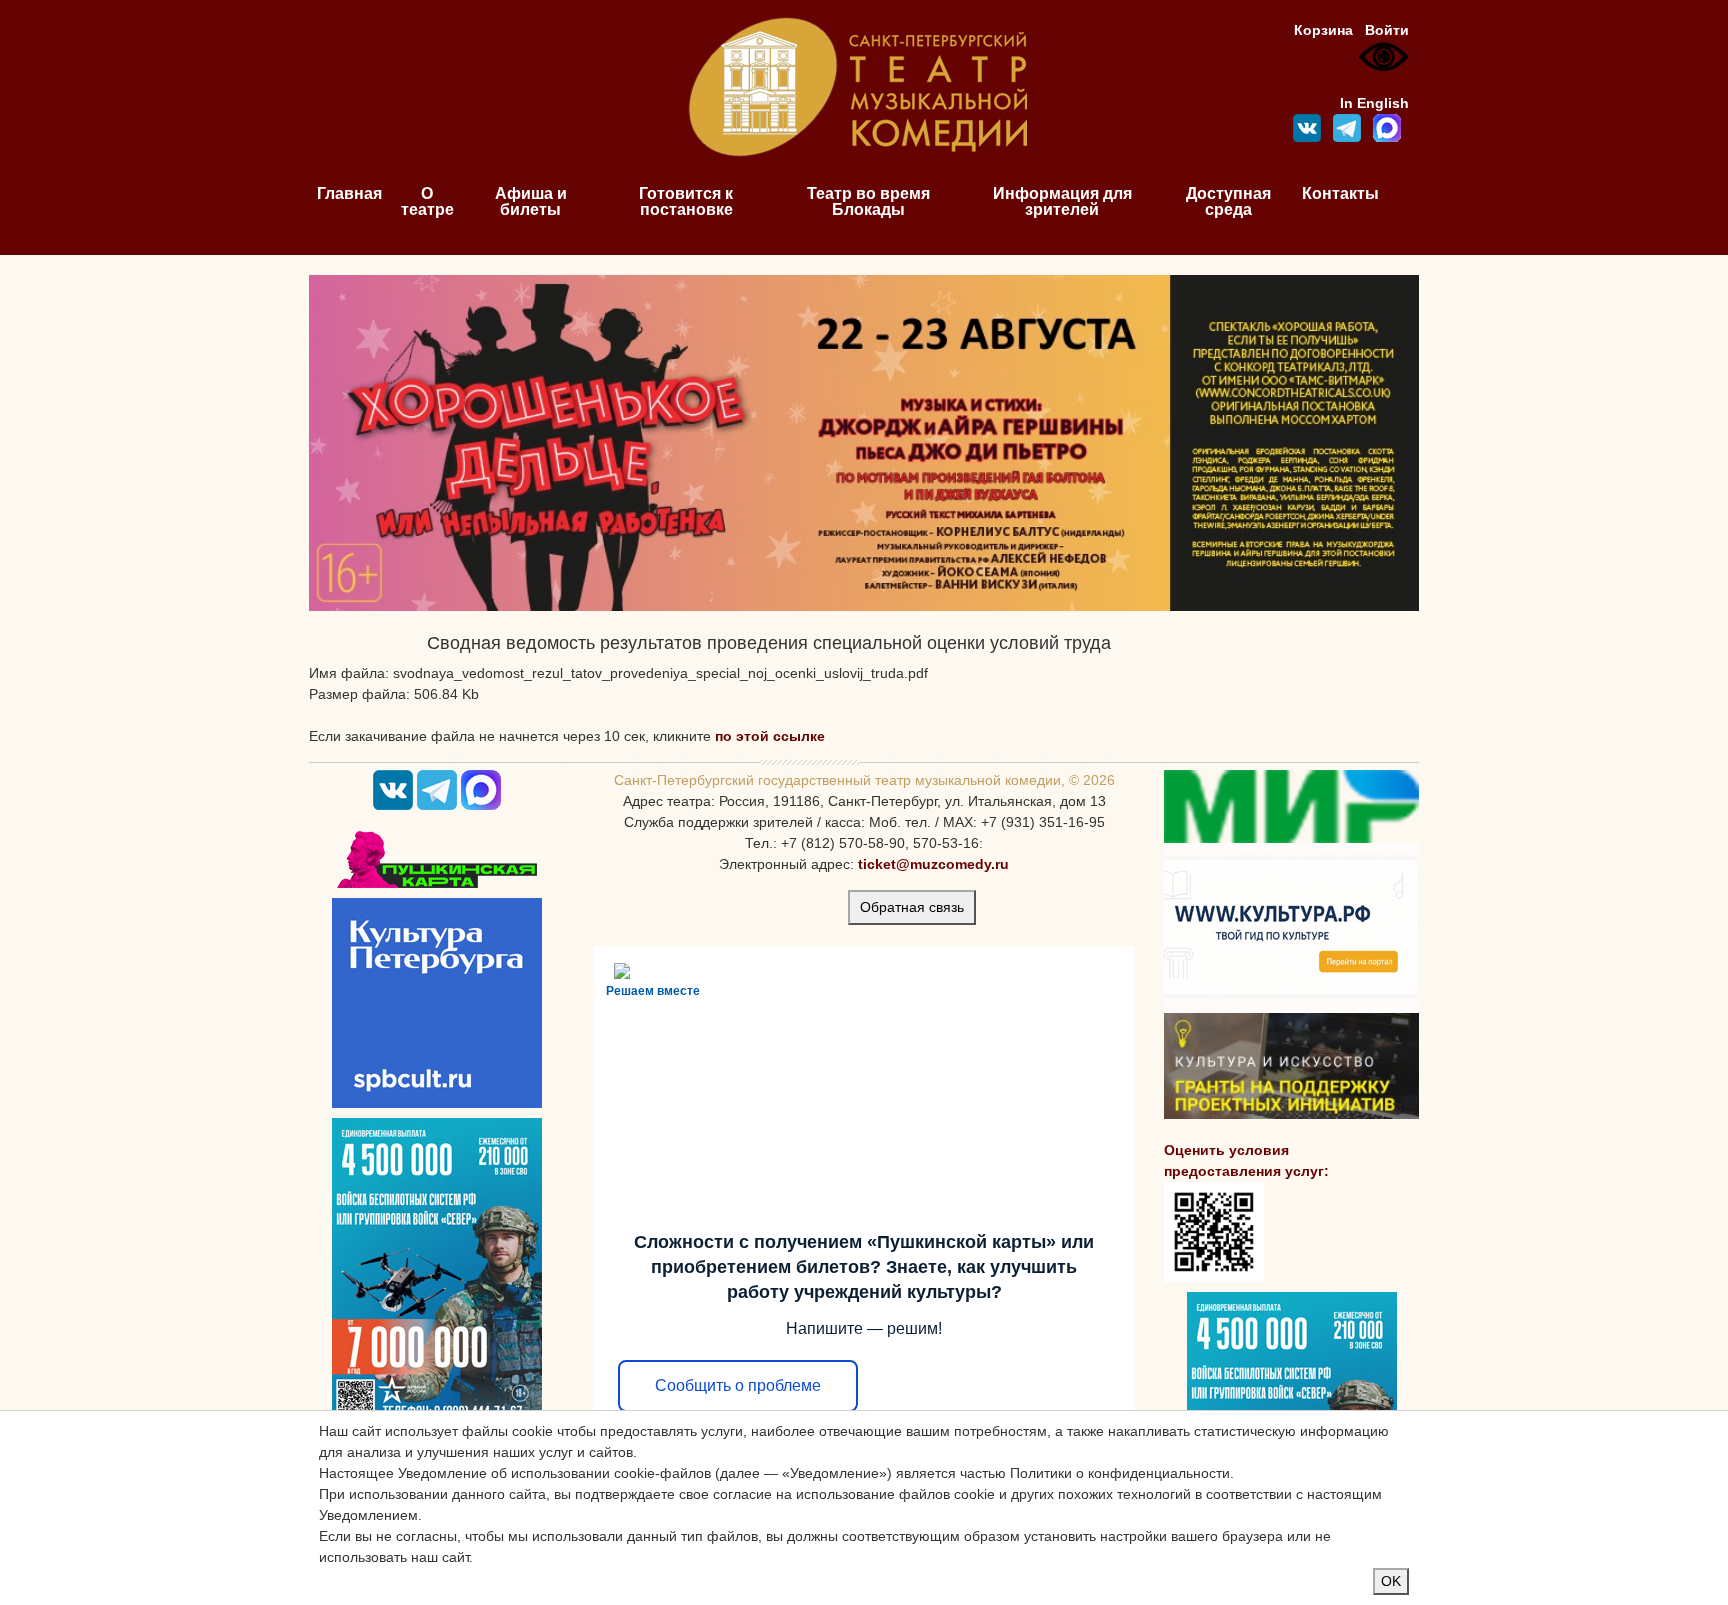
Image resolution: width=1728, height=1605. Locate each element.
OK (1391, 1581)
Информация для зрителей (1062, 201)
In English (1374, 103)
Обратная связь (912, 907)
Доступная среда (1228, 201)
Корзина (1323, 30)
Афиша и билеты (531, 201)
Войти (1387, 30)
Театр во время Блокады (868, 201)
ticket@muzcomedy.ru (933, 864)
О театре (427, 201)
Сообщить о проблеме (738, 1385)
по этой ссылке (770, 736)
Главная (349, 193)
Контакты (1340, 193)
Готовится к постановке (686, 201)
